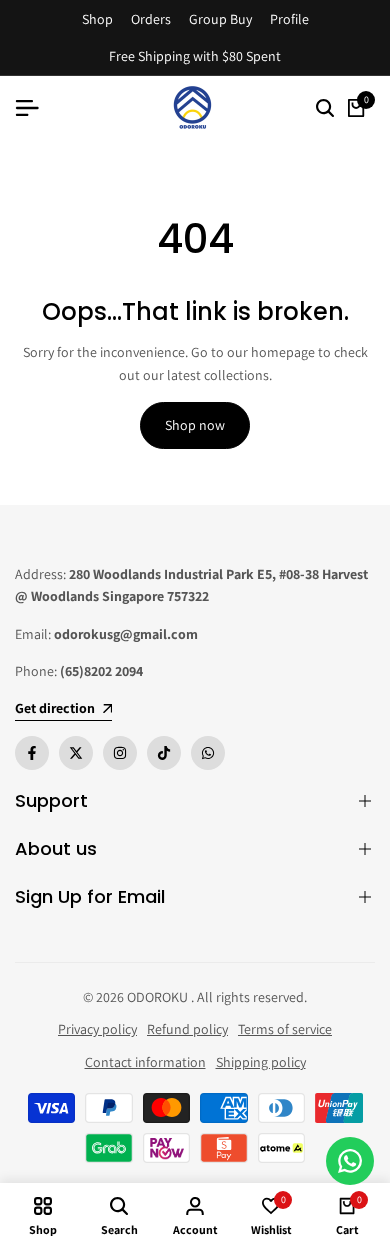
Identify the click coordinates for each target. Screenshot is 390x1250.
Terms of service (285, 1029)
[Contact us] (350, 1161)
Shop (97, 19)
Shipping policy (261, 1062)
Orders (151, 19)
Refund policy (187, 1029)
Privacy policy (97, 1029)
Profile (289, 19)
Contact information (145, 1062)
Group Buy (220, 19)
